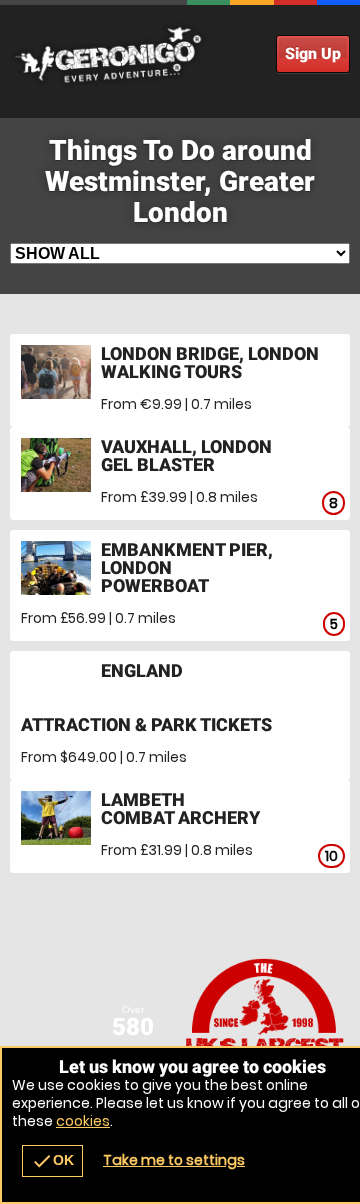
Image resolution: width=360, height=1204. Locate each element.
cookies (83, 1121)
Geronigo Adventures (180, 55)
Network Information (265, 1030)
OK (52, 1161)
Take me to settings (174, 1160)
